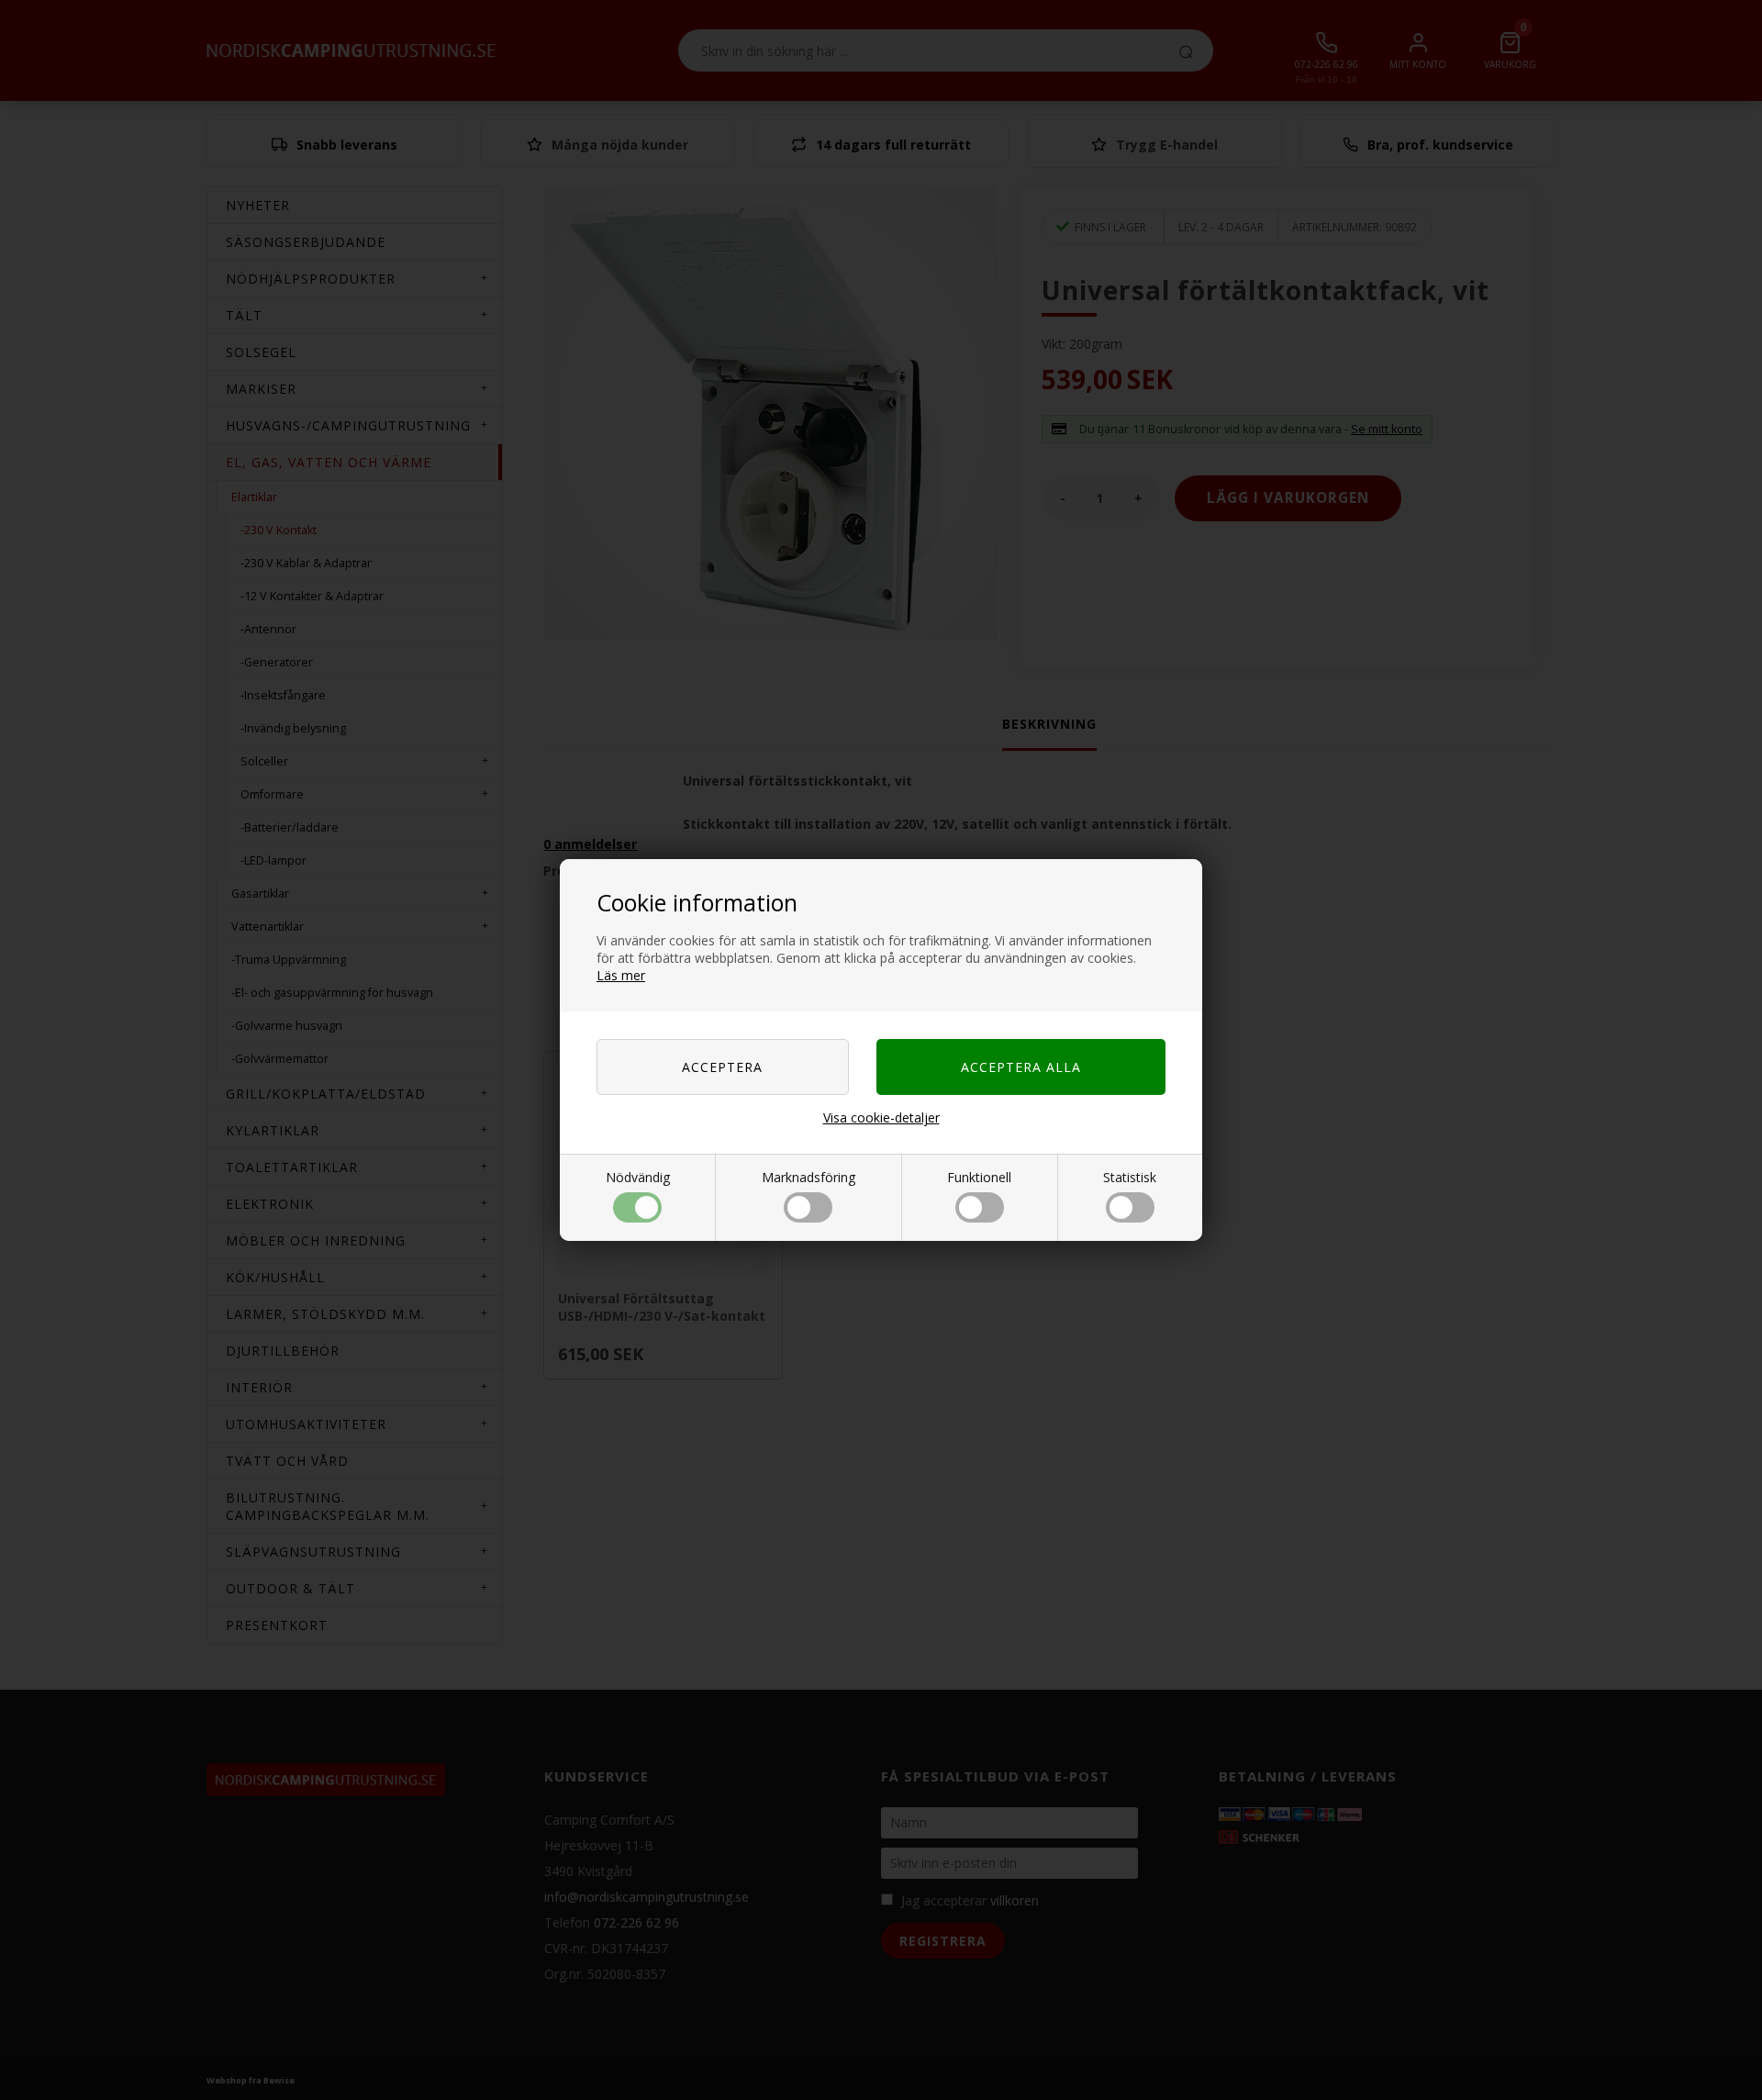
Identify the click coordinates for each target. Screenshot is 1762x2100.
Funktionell (979, 1177)
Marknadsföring (809, 1177)
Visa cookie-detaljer (881, 1117)
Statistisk (1130, 1177)
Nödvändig (638, 1177)
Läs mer (621, 975)
